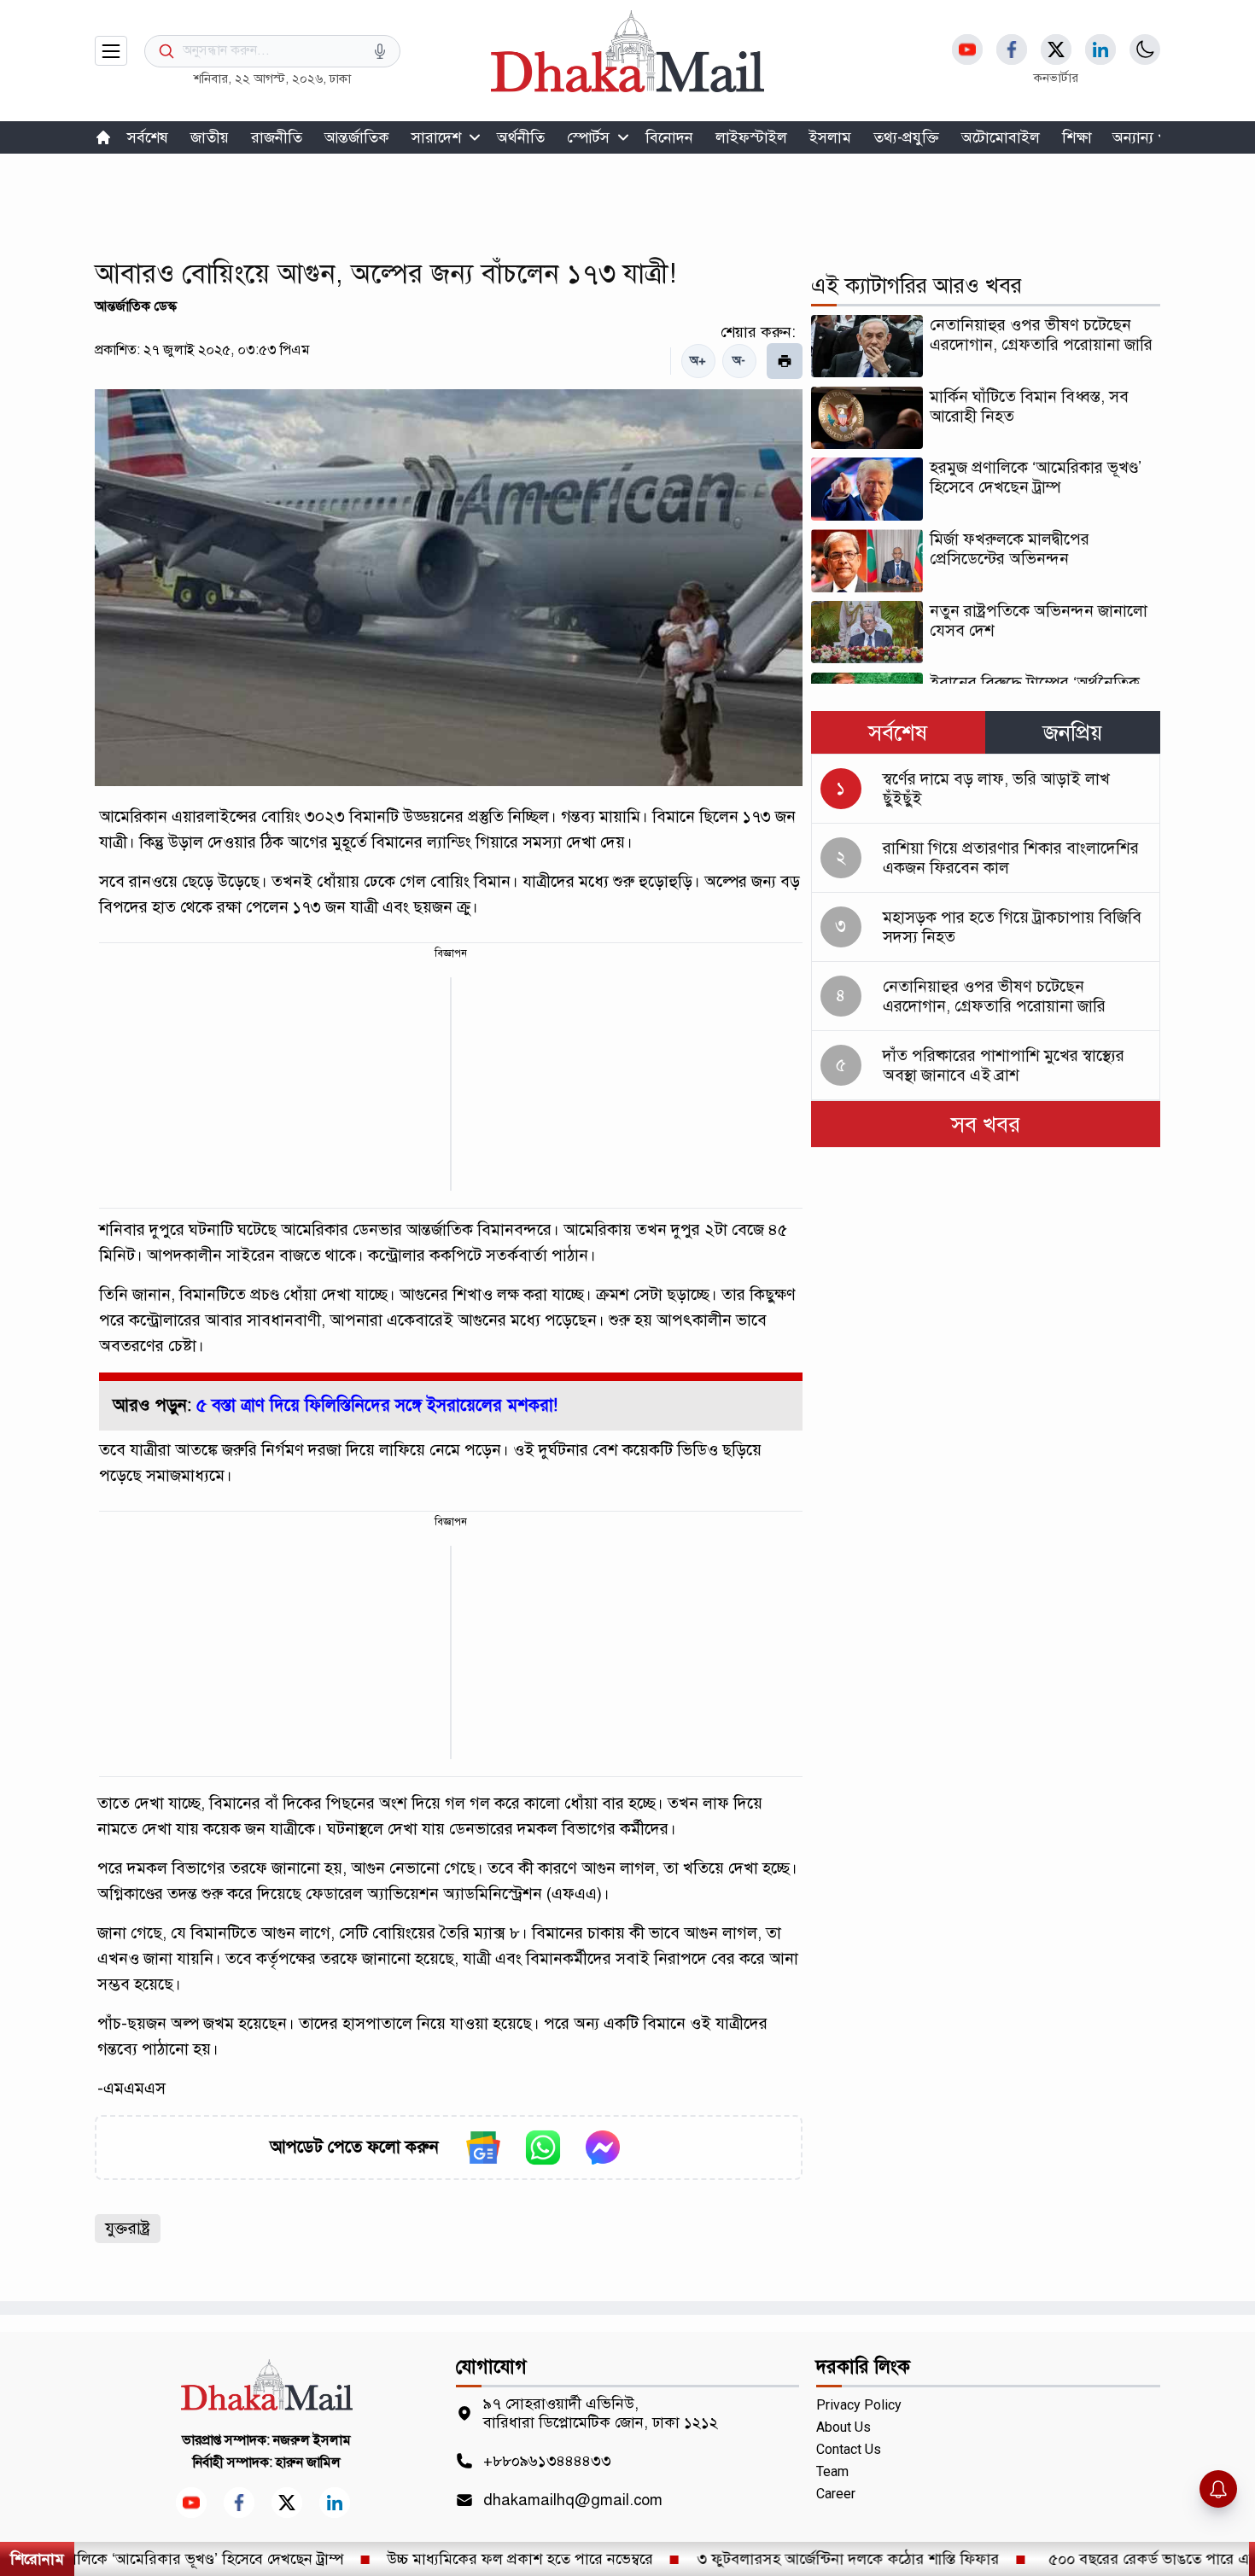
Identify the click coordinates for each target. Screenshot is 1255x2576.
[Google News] (483, 2148)
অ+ (698, 361)
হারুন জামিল (308, 2462)
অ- (739, 361)
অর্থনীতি (521, 137)
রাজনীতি (277, 137)
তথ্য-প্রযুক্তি (906, 137)
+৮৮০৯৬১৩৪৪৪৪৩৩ (547, 2461)
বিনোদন (669, 137)
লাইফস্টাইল (751, 137)
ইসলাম (830, 137)
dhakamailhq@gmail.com (573, 2500)
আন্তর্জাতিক (357, 137)
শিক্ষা (1077, 137)
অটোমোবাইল (1001, 137)
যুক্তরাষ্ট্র (128, 2228)
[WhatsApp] (543, 2148)
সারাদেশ (436, 137)
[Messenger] (603, 2148)
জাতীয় (210, 137)
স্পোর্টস (588, 137)
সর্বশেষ (148, 137)
